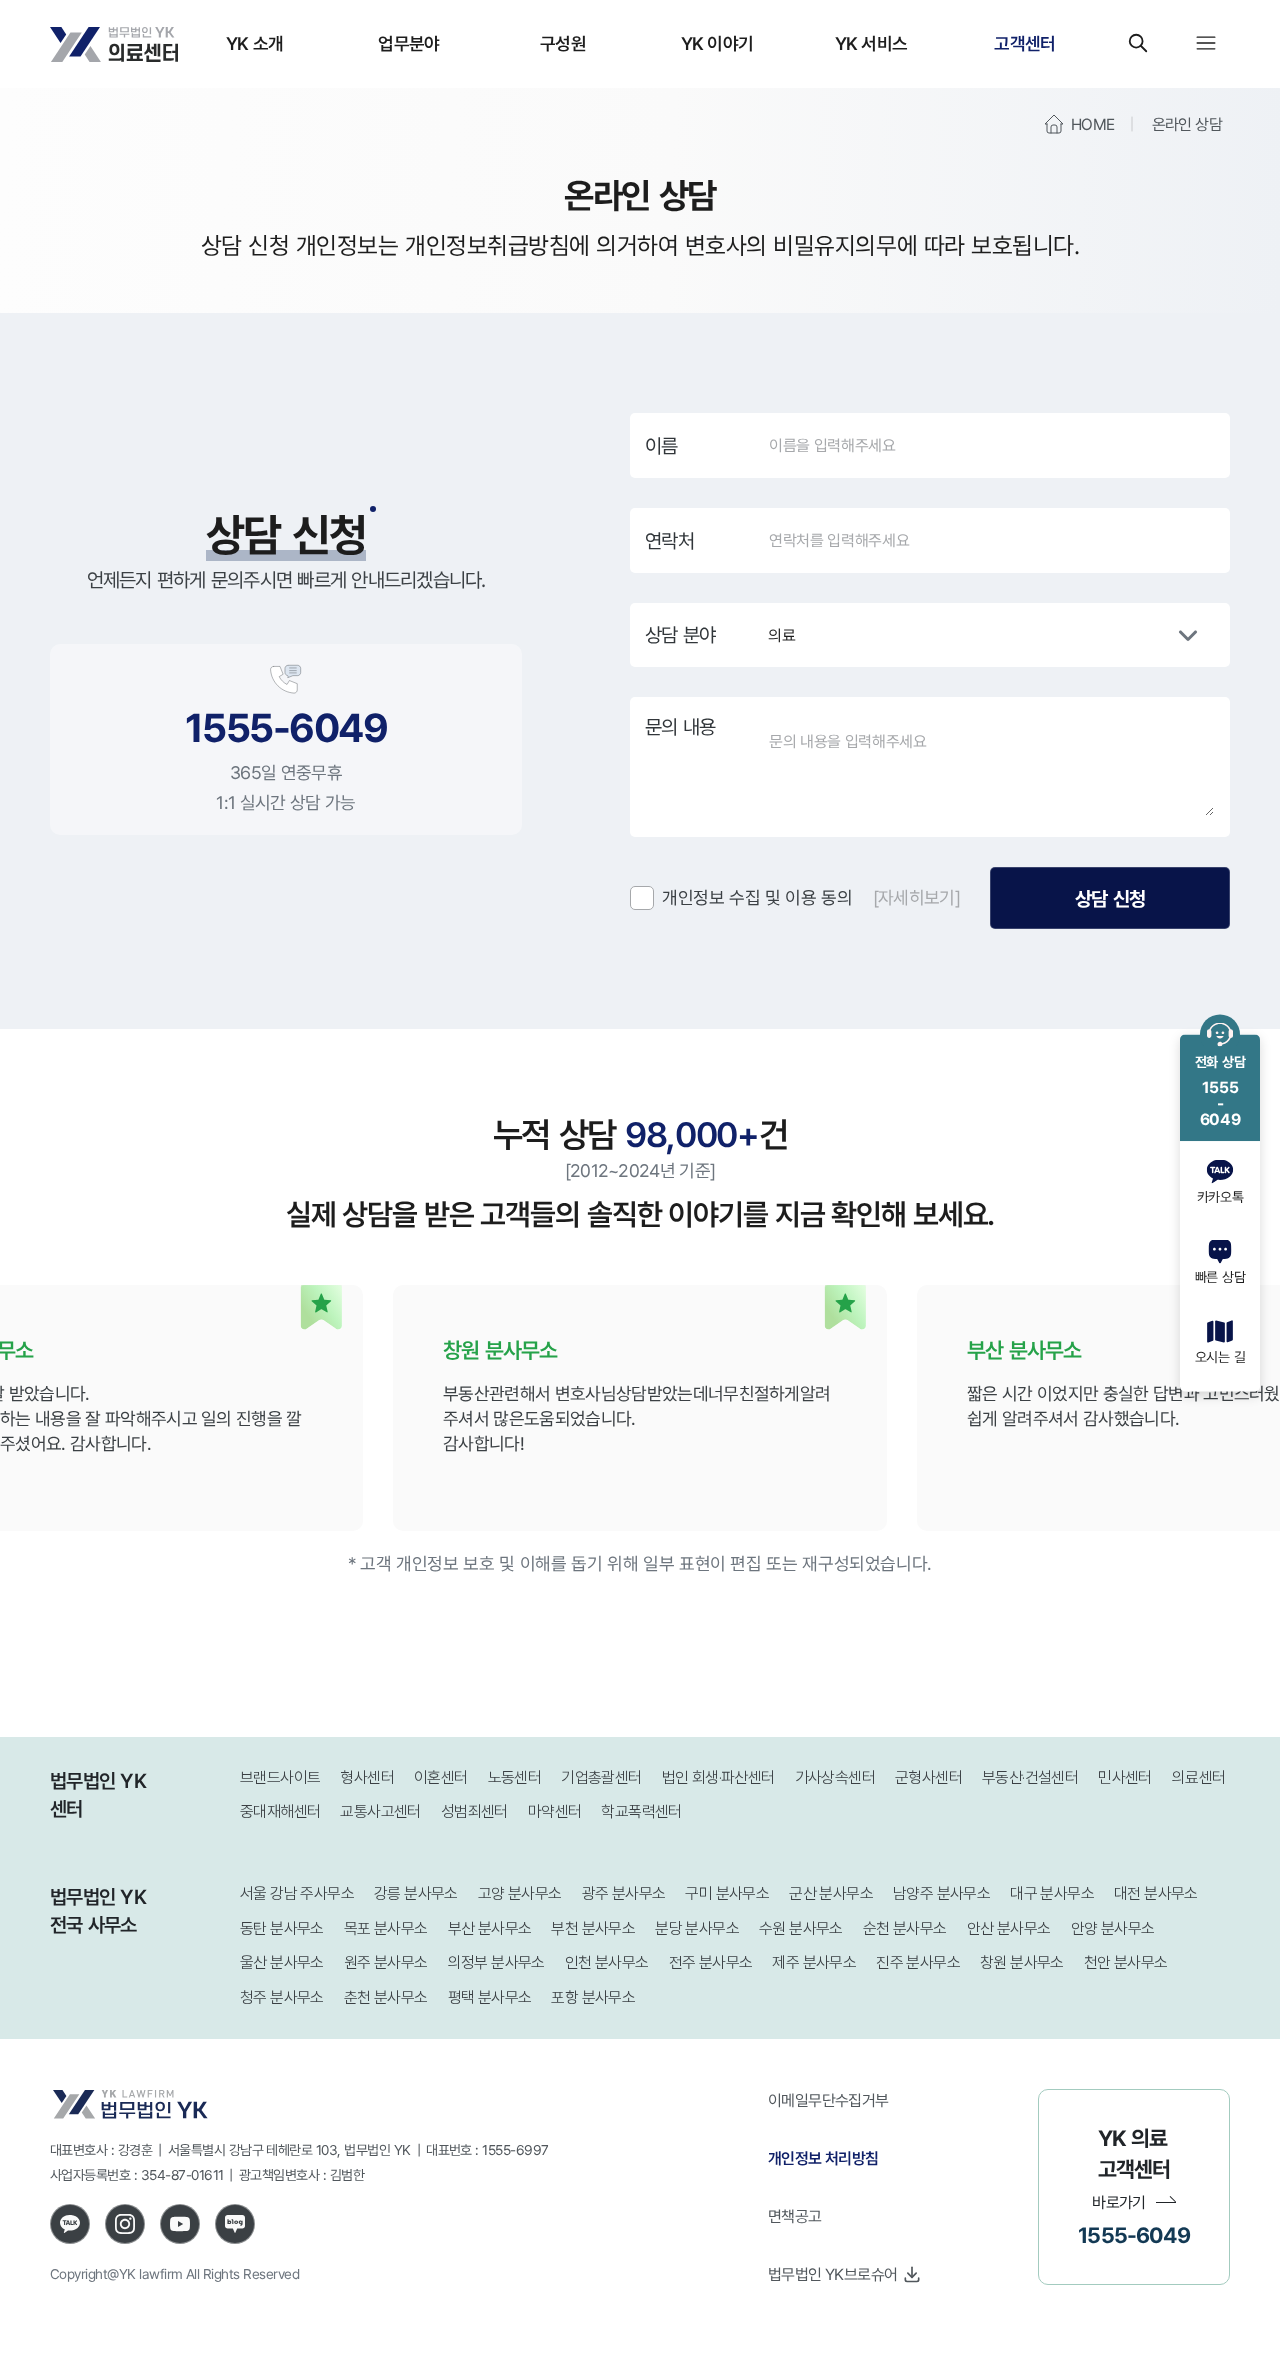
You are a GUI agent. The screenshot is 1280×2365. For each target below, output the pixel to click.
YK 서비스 (871, 43)
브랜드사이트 (280, 1777)
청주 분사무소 (282, 1997)
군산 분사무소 (831, 1893)
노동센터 (515, 1777)
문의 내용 (680, 727)
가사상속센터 (835, 1777)
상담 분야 (680, 635)
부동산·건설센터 (1030, 1777)
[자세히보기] (916, 897)
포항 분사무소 (593, 1997)
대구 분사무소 (1052, 1893)
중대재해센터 (280, 1811)
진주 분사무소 (918, 1962)
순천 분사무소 (905, 1928)
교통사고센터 (380, 1811)
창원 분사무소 (1022, 1962)
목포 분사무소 (386, 1928)
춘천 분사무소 (386, 1997)
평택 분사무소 (490, 1997)
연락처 (669, 541)
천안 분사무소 (1126, 1962)
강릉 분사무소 (416, 1893)
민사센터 (1125, 1777)
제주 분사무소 (814, 1962)
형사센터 (367, 1777)
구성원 (563, 43)
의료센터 (1199, 1777)
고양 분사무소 (520, 1893)
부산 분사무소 (490, 1928)
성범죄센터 (474, 1811)
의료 (781, 635)
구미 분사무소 (727, 1893)
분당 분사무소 (697, 1928)
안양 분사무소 (1113, 1928)
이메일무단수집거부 (828, 2100)
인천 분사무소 (607, 1962)
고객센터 (1024, 43)
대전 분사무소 (1156, 1893)
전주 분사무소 (711, 1962)
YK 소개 (255, 43)
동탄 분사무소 (282, 1928)
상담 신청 (1110, 898)
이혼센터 (441, 1777)
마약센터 (555, 1811)
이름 (661, 446)
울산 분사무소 (282, 1962)
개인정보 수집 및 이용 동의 (757, 897)
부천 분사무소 (593, 1928)
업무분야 (408, 43)
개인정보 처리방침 (823, 2158)
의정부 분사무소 (496, 1962)
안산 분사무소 (1009, 1928)
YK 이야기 (717, 43)
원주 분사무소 (386, 1962)
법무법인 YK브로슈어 (832, 2274)
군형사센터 (928, 1777)
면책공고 (795, 2216)
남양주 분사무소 (941, 1893)
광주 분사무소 (624, 1893)
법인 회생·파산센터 (718, 1777)
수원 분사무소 (801, 1928)
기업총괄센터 (601, 1777)
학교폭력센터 (641, 1811)
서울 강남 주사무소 (297, 1893)
